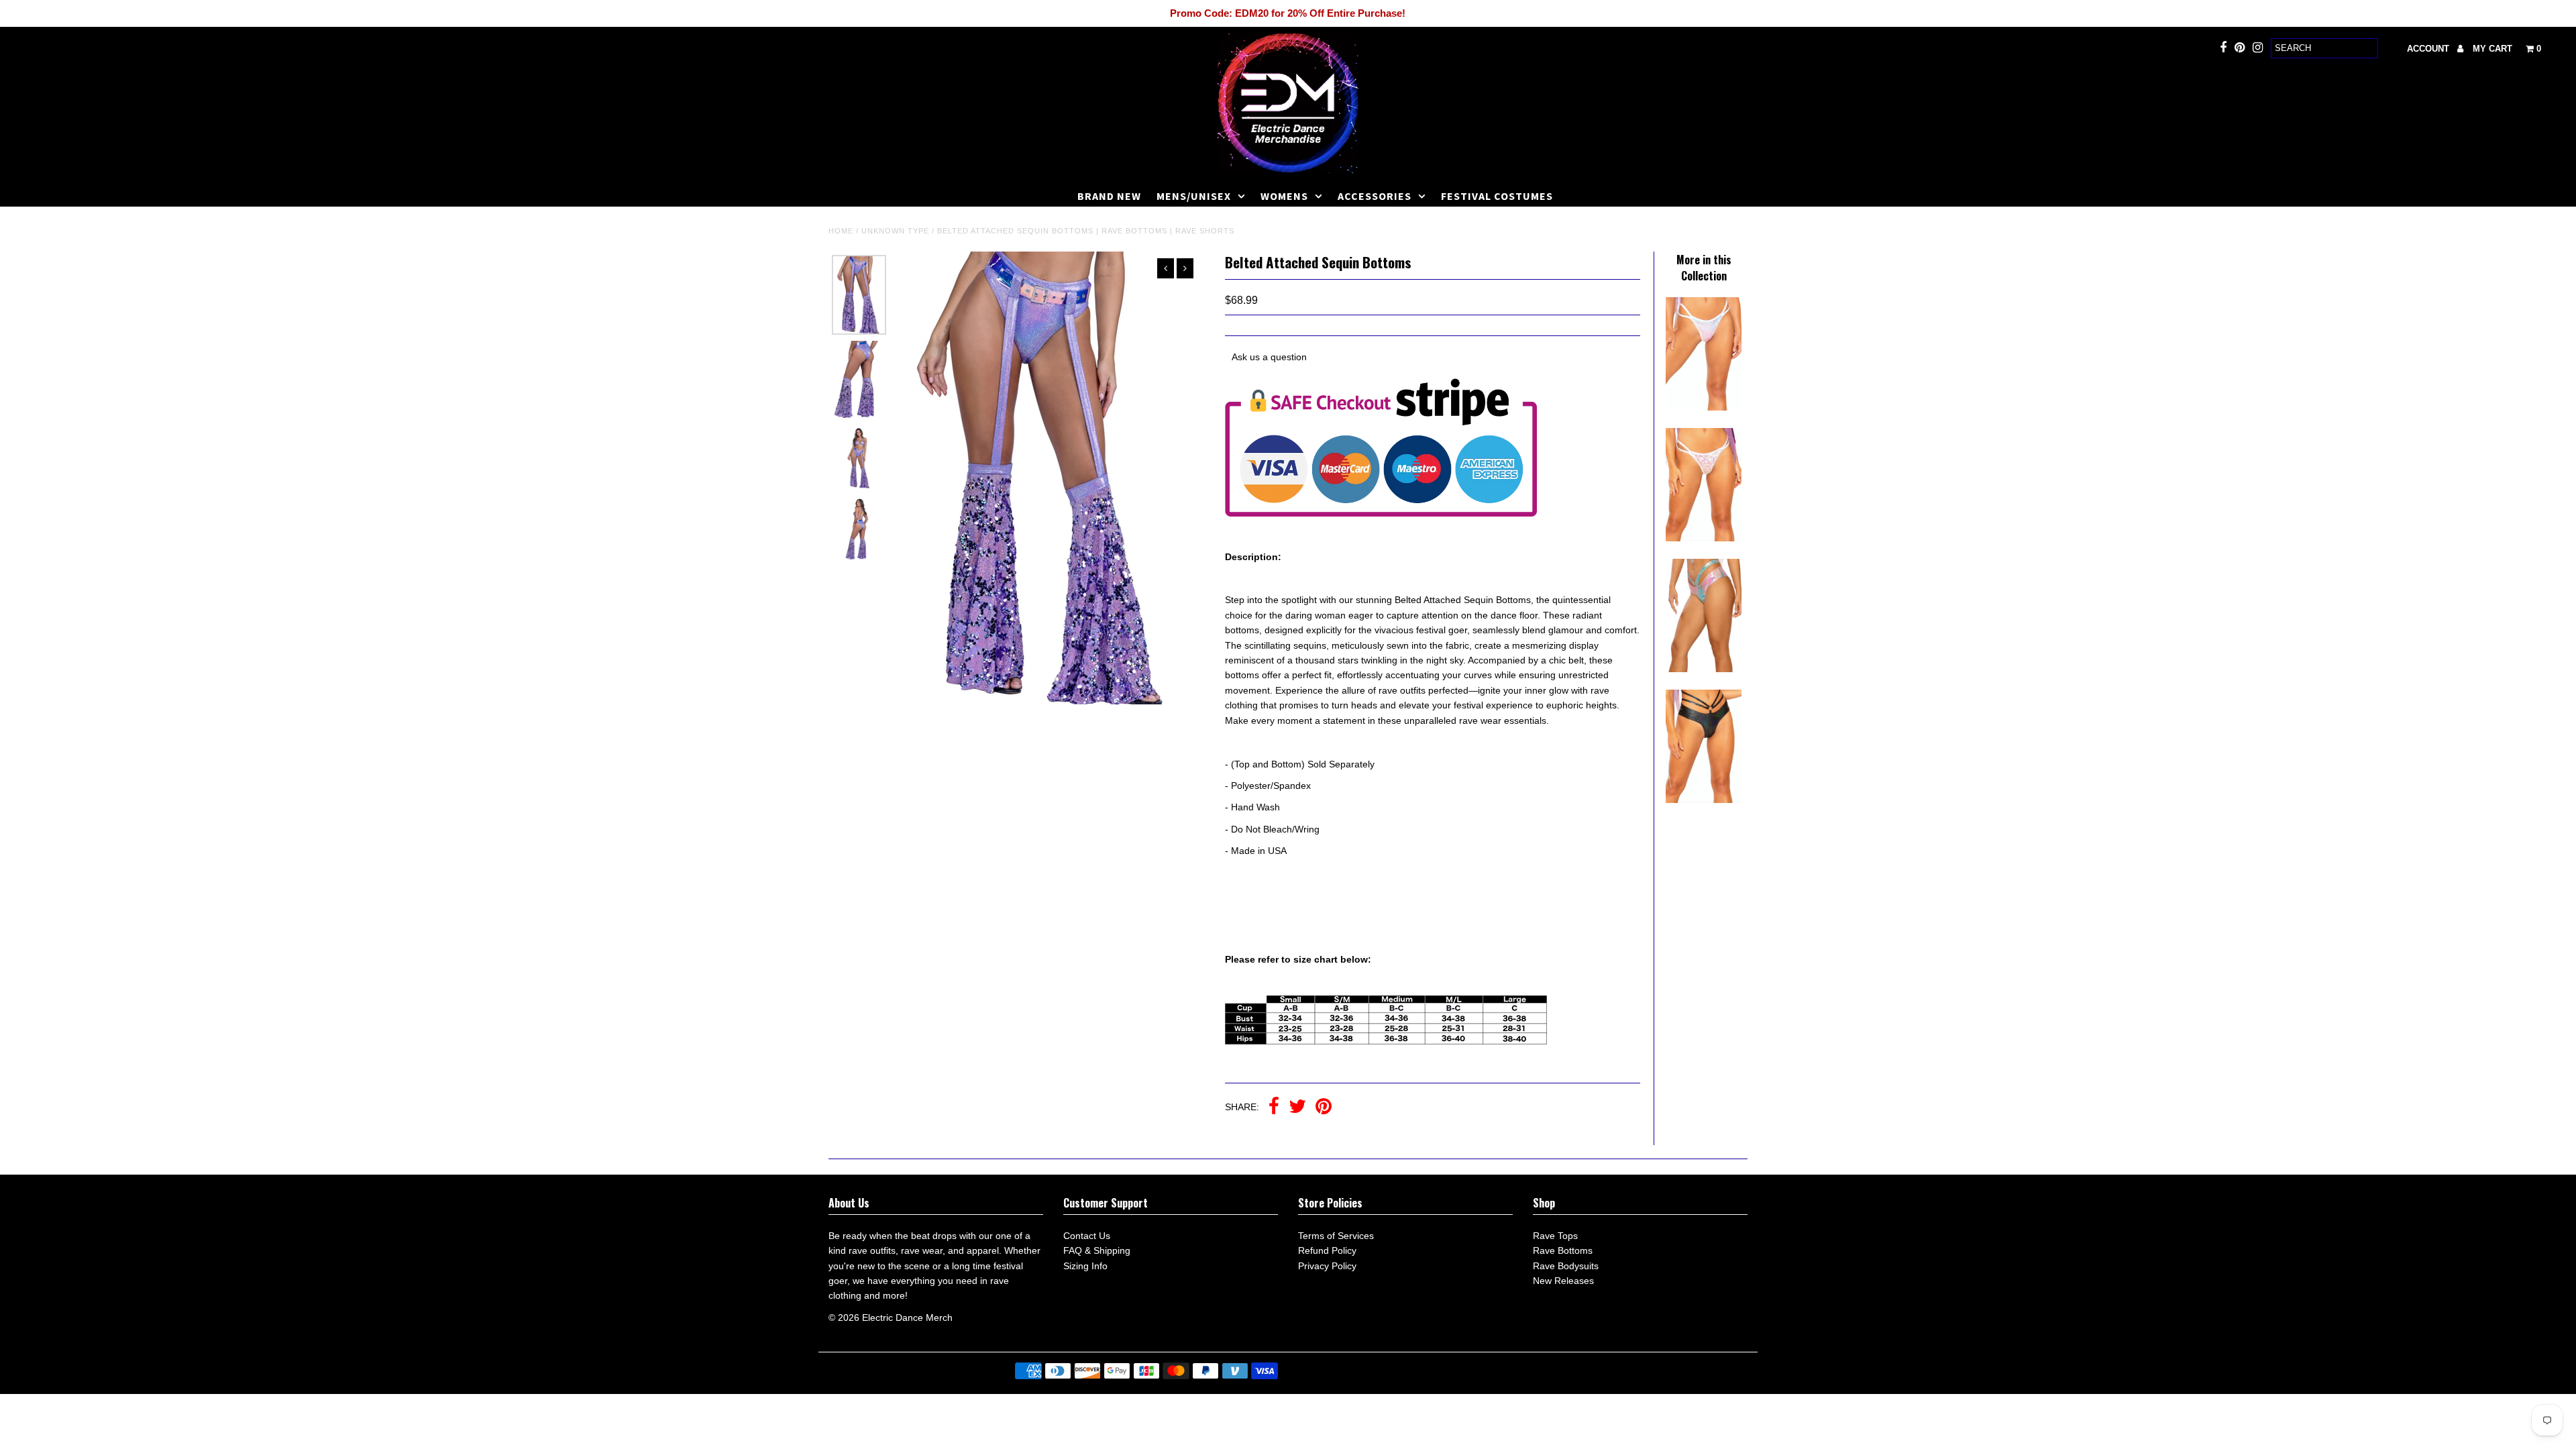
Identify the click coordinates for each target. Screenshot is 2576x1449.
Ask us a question (1269, 357)
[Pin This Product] (1324, 1108)
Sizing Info (1085, 1266)
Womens (1284, 196)
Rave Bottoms (1563, 1250)
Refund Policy (1327, 1250)
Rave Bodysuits (1566, 1266)
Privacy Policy (1327, 1266)
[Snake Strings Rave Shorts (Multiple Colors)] (1703, 800)
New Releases (1563, 1281)
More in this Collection (1704, 268)
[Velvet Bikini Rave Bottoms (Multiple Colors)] (1703, 538)
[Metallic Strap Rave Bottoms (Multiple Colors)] (1703, 669)
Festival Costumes (1497, 196)
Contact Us (1087, 1236)
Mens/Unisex (1194, 196)
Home (841, 231)
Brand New (1109, 196)
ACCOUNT (2429, 49)
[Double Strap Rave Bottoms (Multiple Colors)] (1703, 407)
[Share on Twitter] (1297, 1108)
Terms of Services (1336, 1236)
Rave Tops (1555, 1236)
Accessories (1375, 196)
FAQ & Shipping (1097, 1250)
